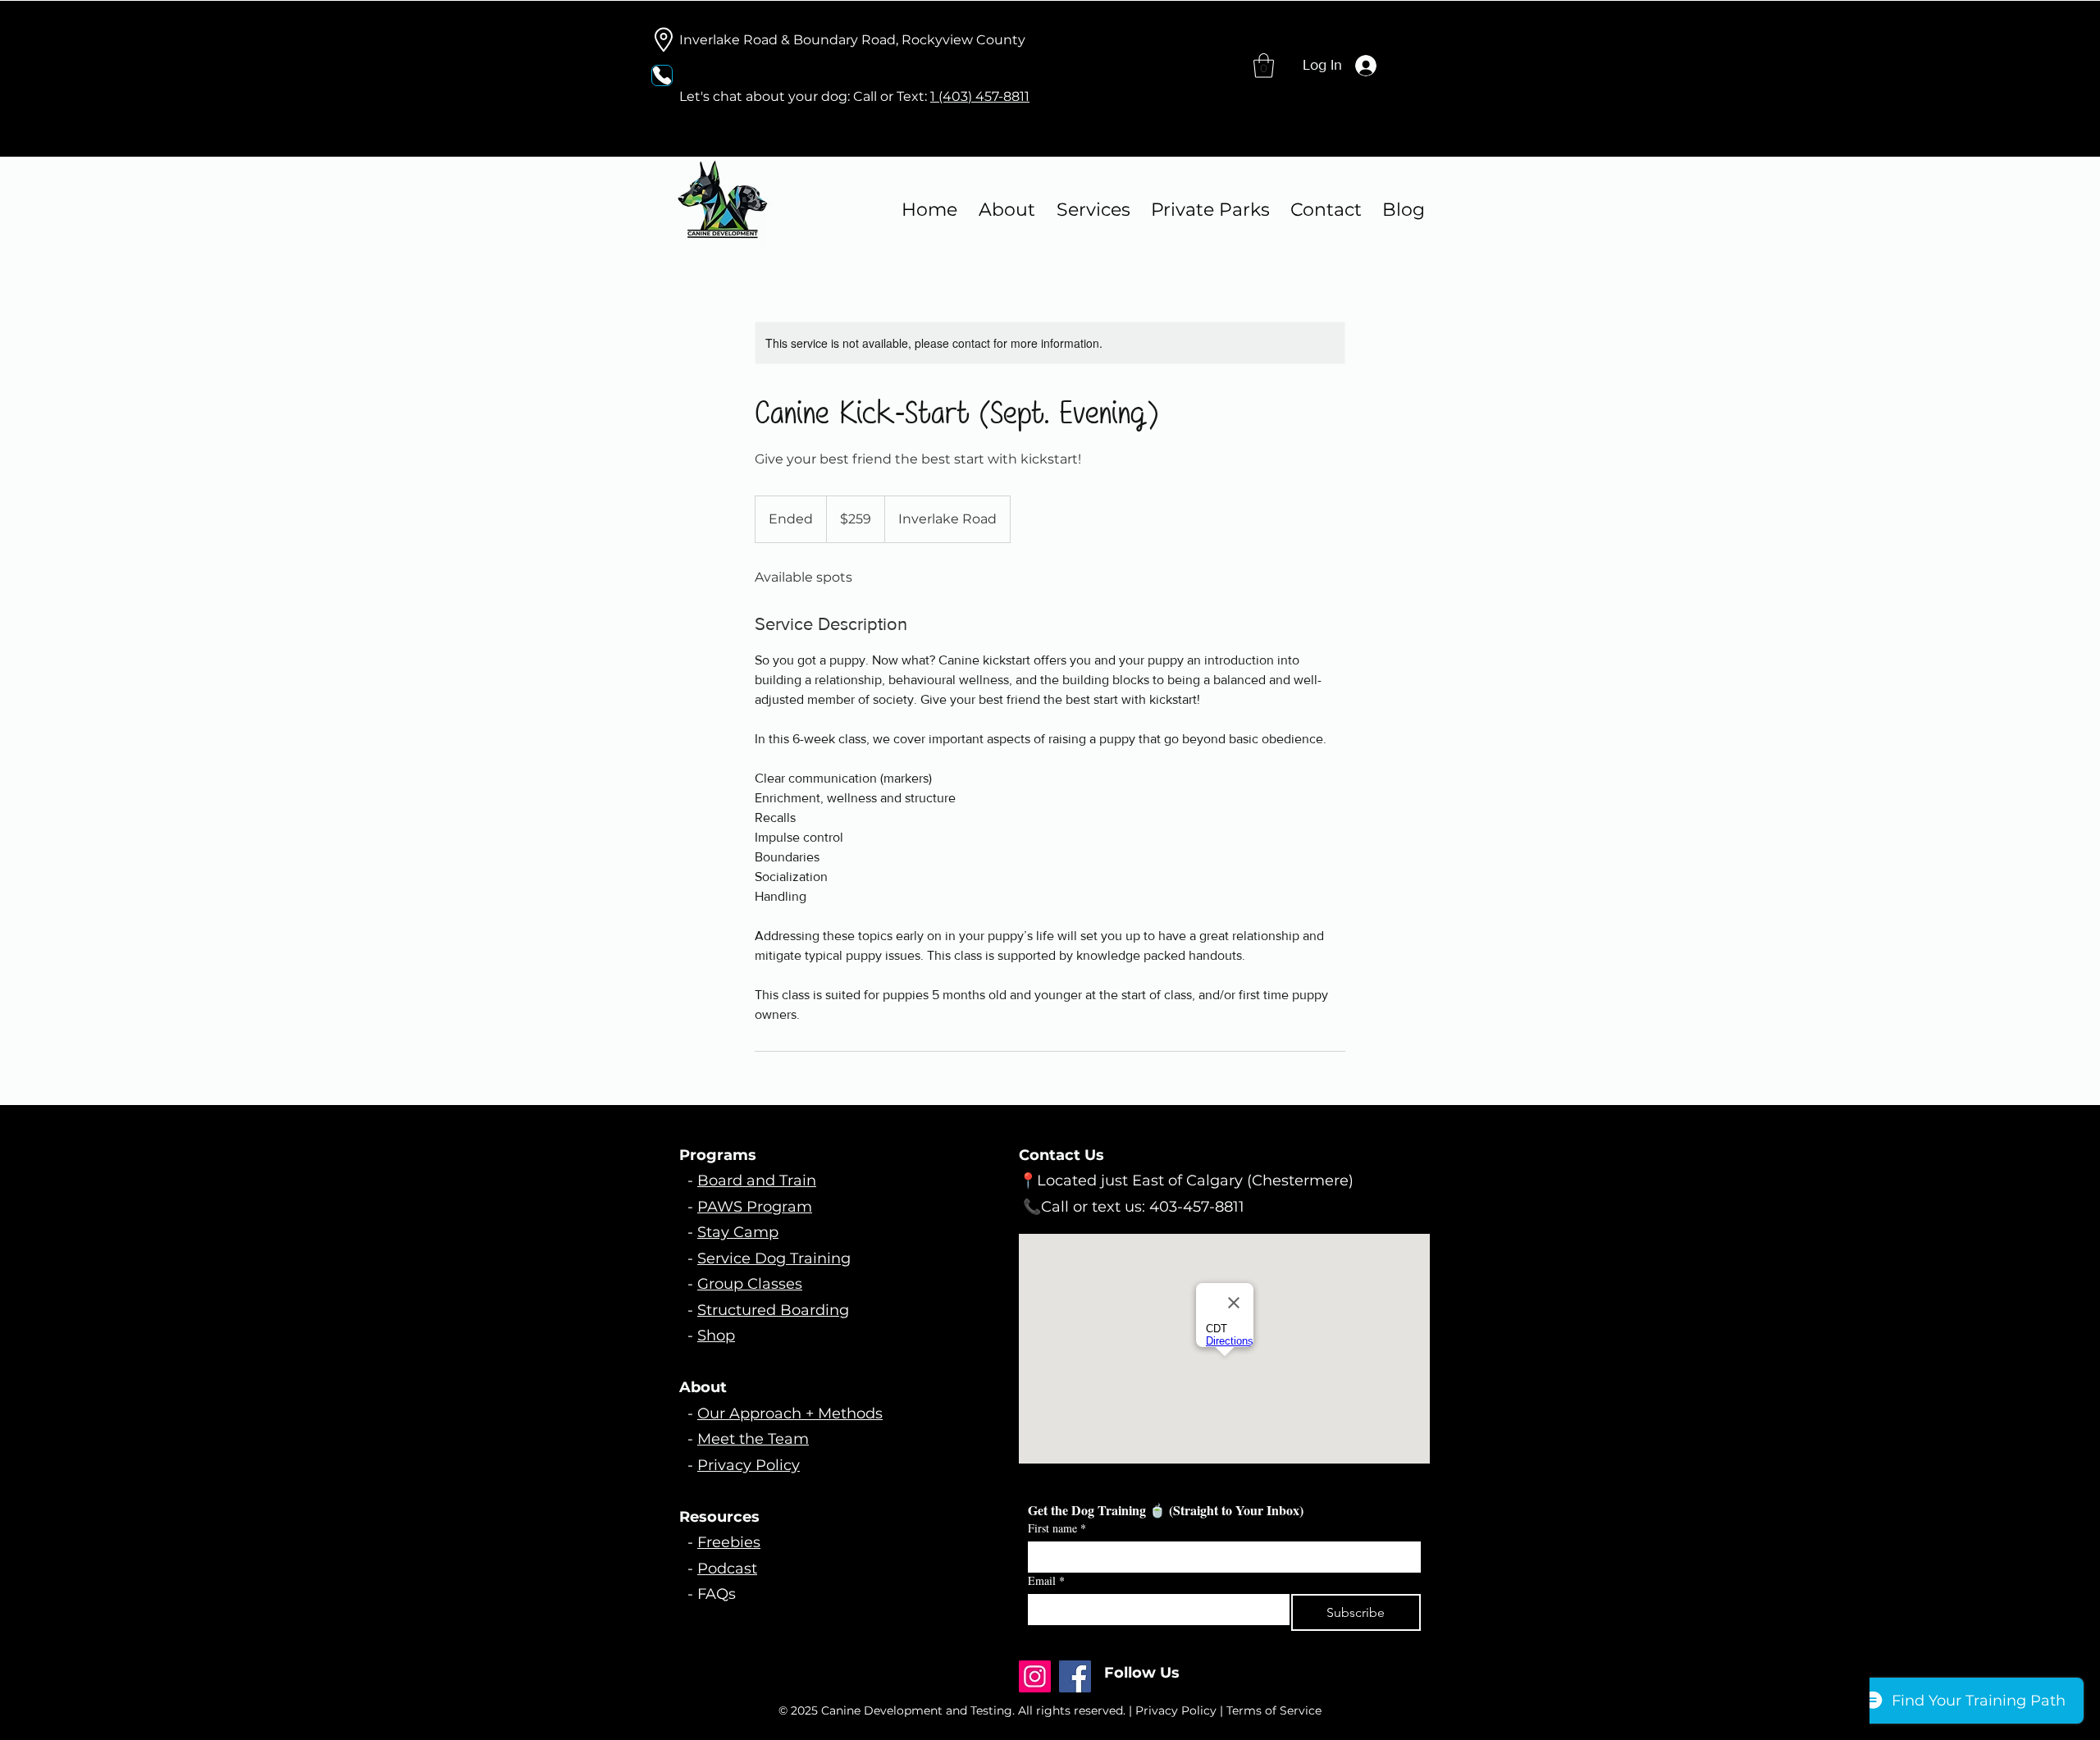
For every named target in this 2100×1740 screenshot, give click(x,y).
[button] (1264, 66)
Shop (716, 1336)
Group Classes (750, 1284)
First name (1057, 1528)
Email (1046, 1580)
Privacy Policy (749, 1465)
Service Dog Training (774, 1258)
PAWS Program (755, 1207)
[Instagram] (1035, 1676)
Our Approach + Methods (790, 1413)
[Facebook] (1075, 1676)
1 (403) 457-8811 (980, 96)
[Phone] (662, 75)
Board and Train (757, 1181)
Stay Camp (738, 1232)
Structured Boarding (773, 1310)
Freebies (729, 1542)
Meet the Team (753, 1439)
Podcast (727, 1569)
